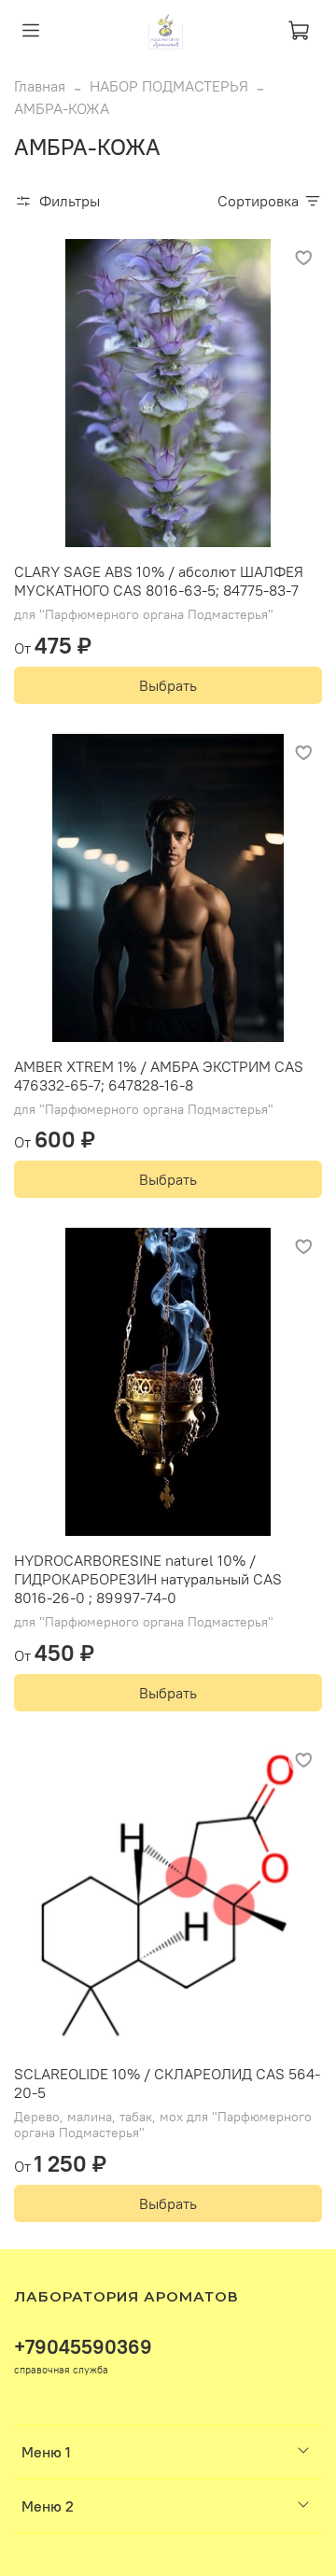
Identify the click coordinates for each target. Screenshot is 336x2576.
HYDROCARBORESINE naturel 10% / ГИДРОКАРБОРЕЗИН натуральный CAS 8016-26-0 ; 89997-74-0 (148, 1579)
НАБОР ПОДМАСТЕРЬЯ (169, 86)
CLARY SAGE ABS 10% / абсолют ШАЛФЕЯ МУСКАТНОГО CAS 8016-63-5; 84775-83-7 (159, 581)
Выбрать (168, 685)
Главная (40, 86)
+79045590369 (83, 2347)
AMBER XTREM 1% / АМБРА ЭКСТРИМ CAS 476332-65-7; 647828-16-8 (159, 1076)
